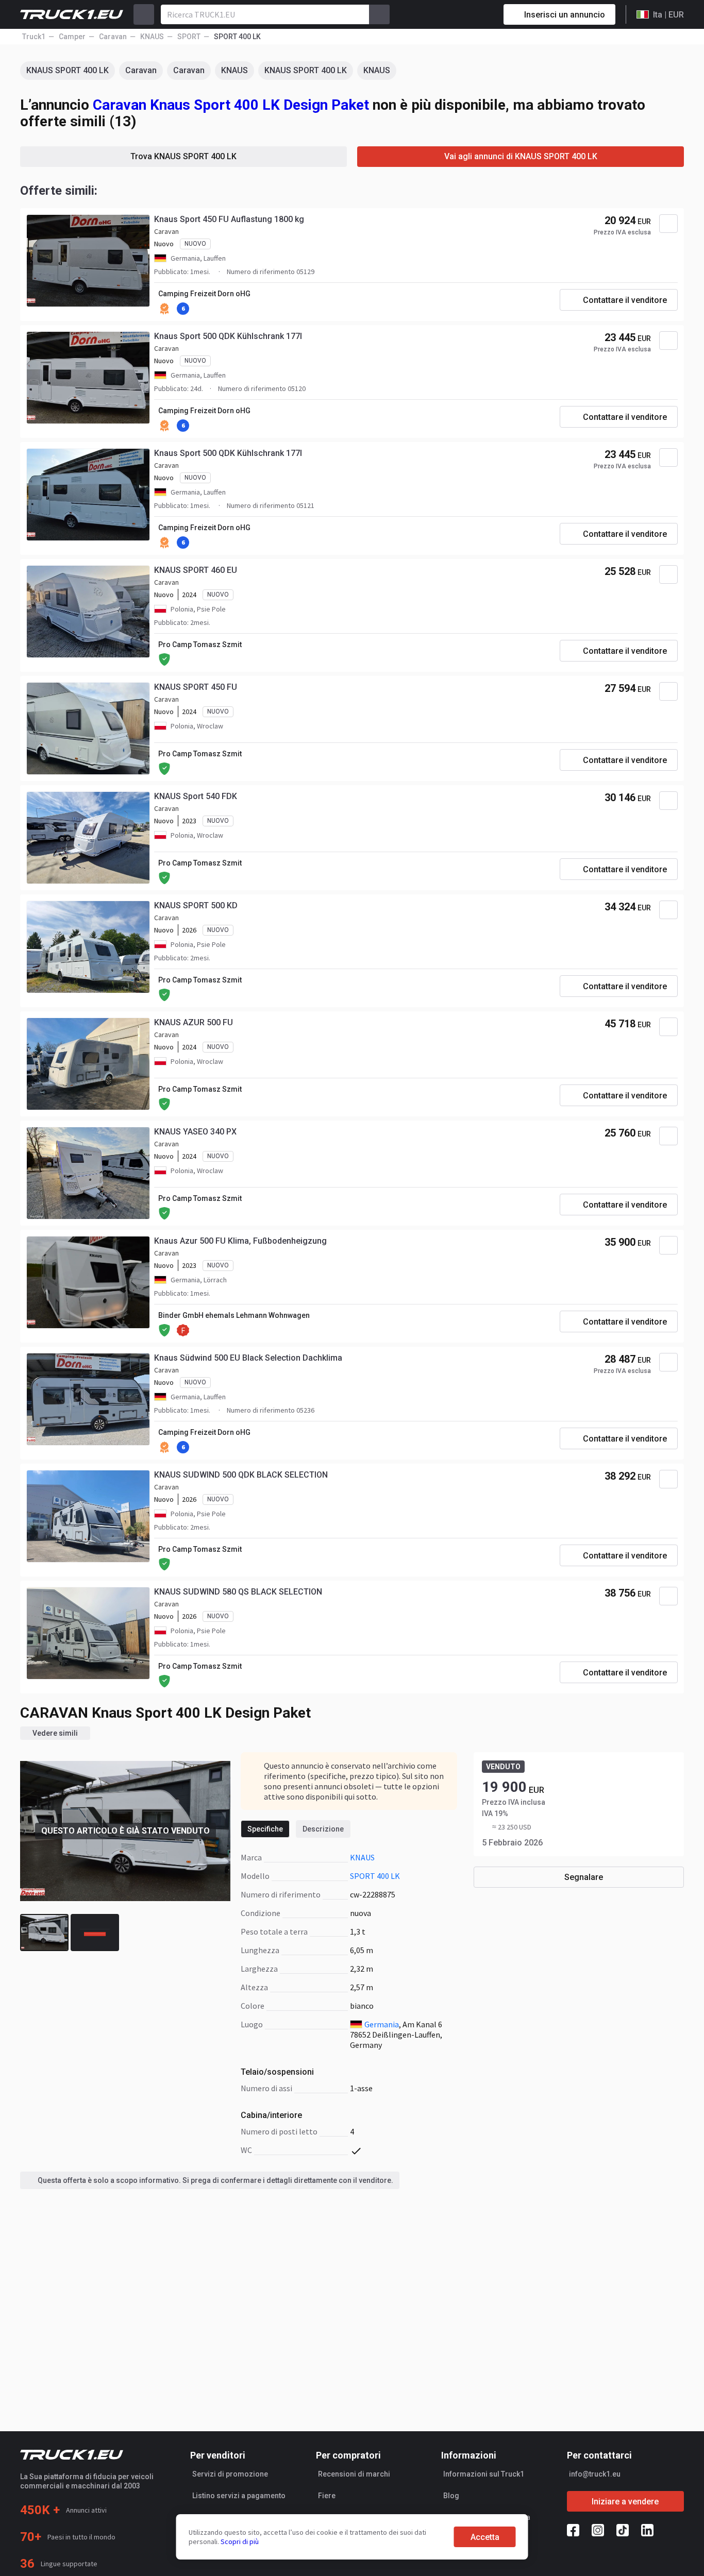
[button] (594, 1289)
